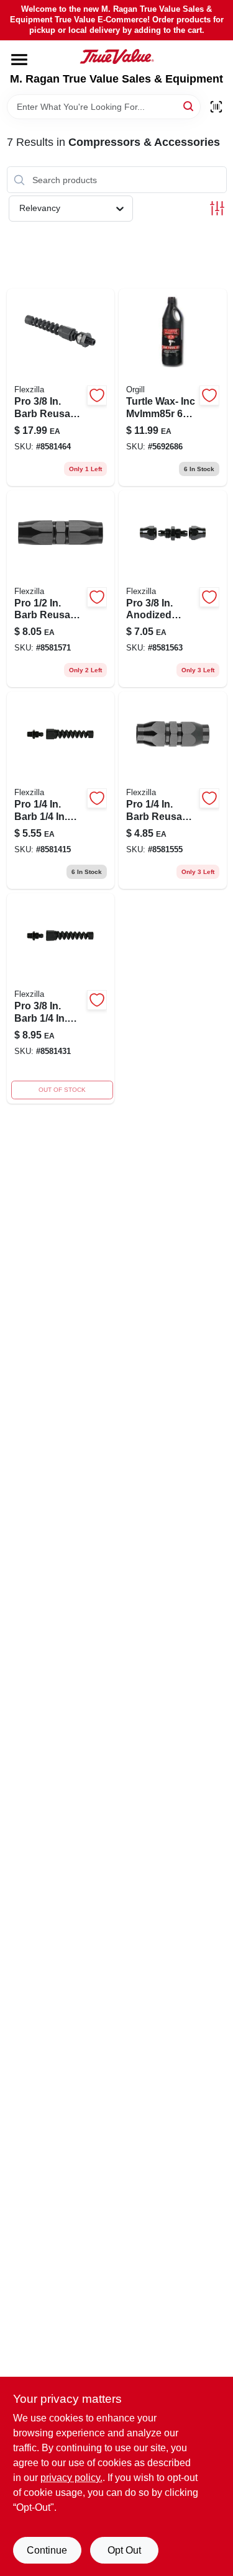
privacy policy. (71, 2478)
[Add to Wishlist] (97, 395)
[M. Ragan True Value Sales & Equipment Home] (117, 56)
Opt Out (124, 2550)
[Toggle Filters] (217, 208)
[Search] (189, 106)
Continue (47, 2550)
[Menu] (19, 60)
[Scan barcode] (216, 107)
